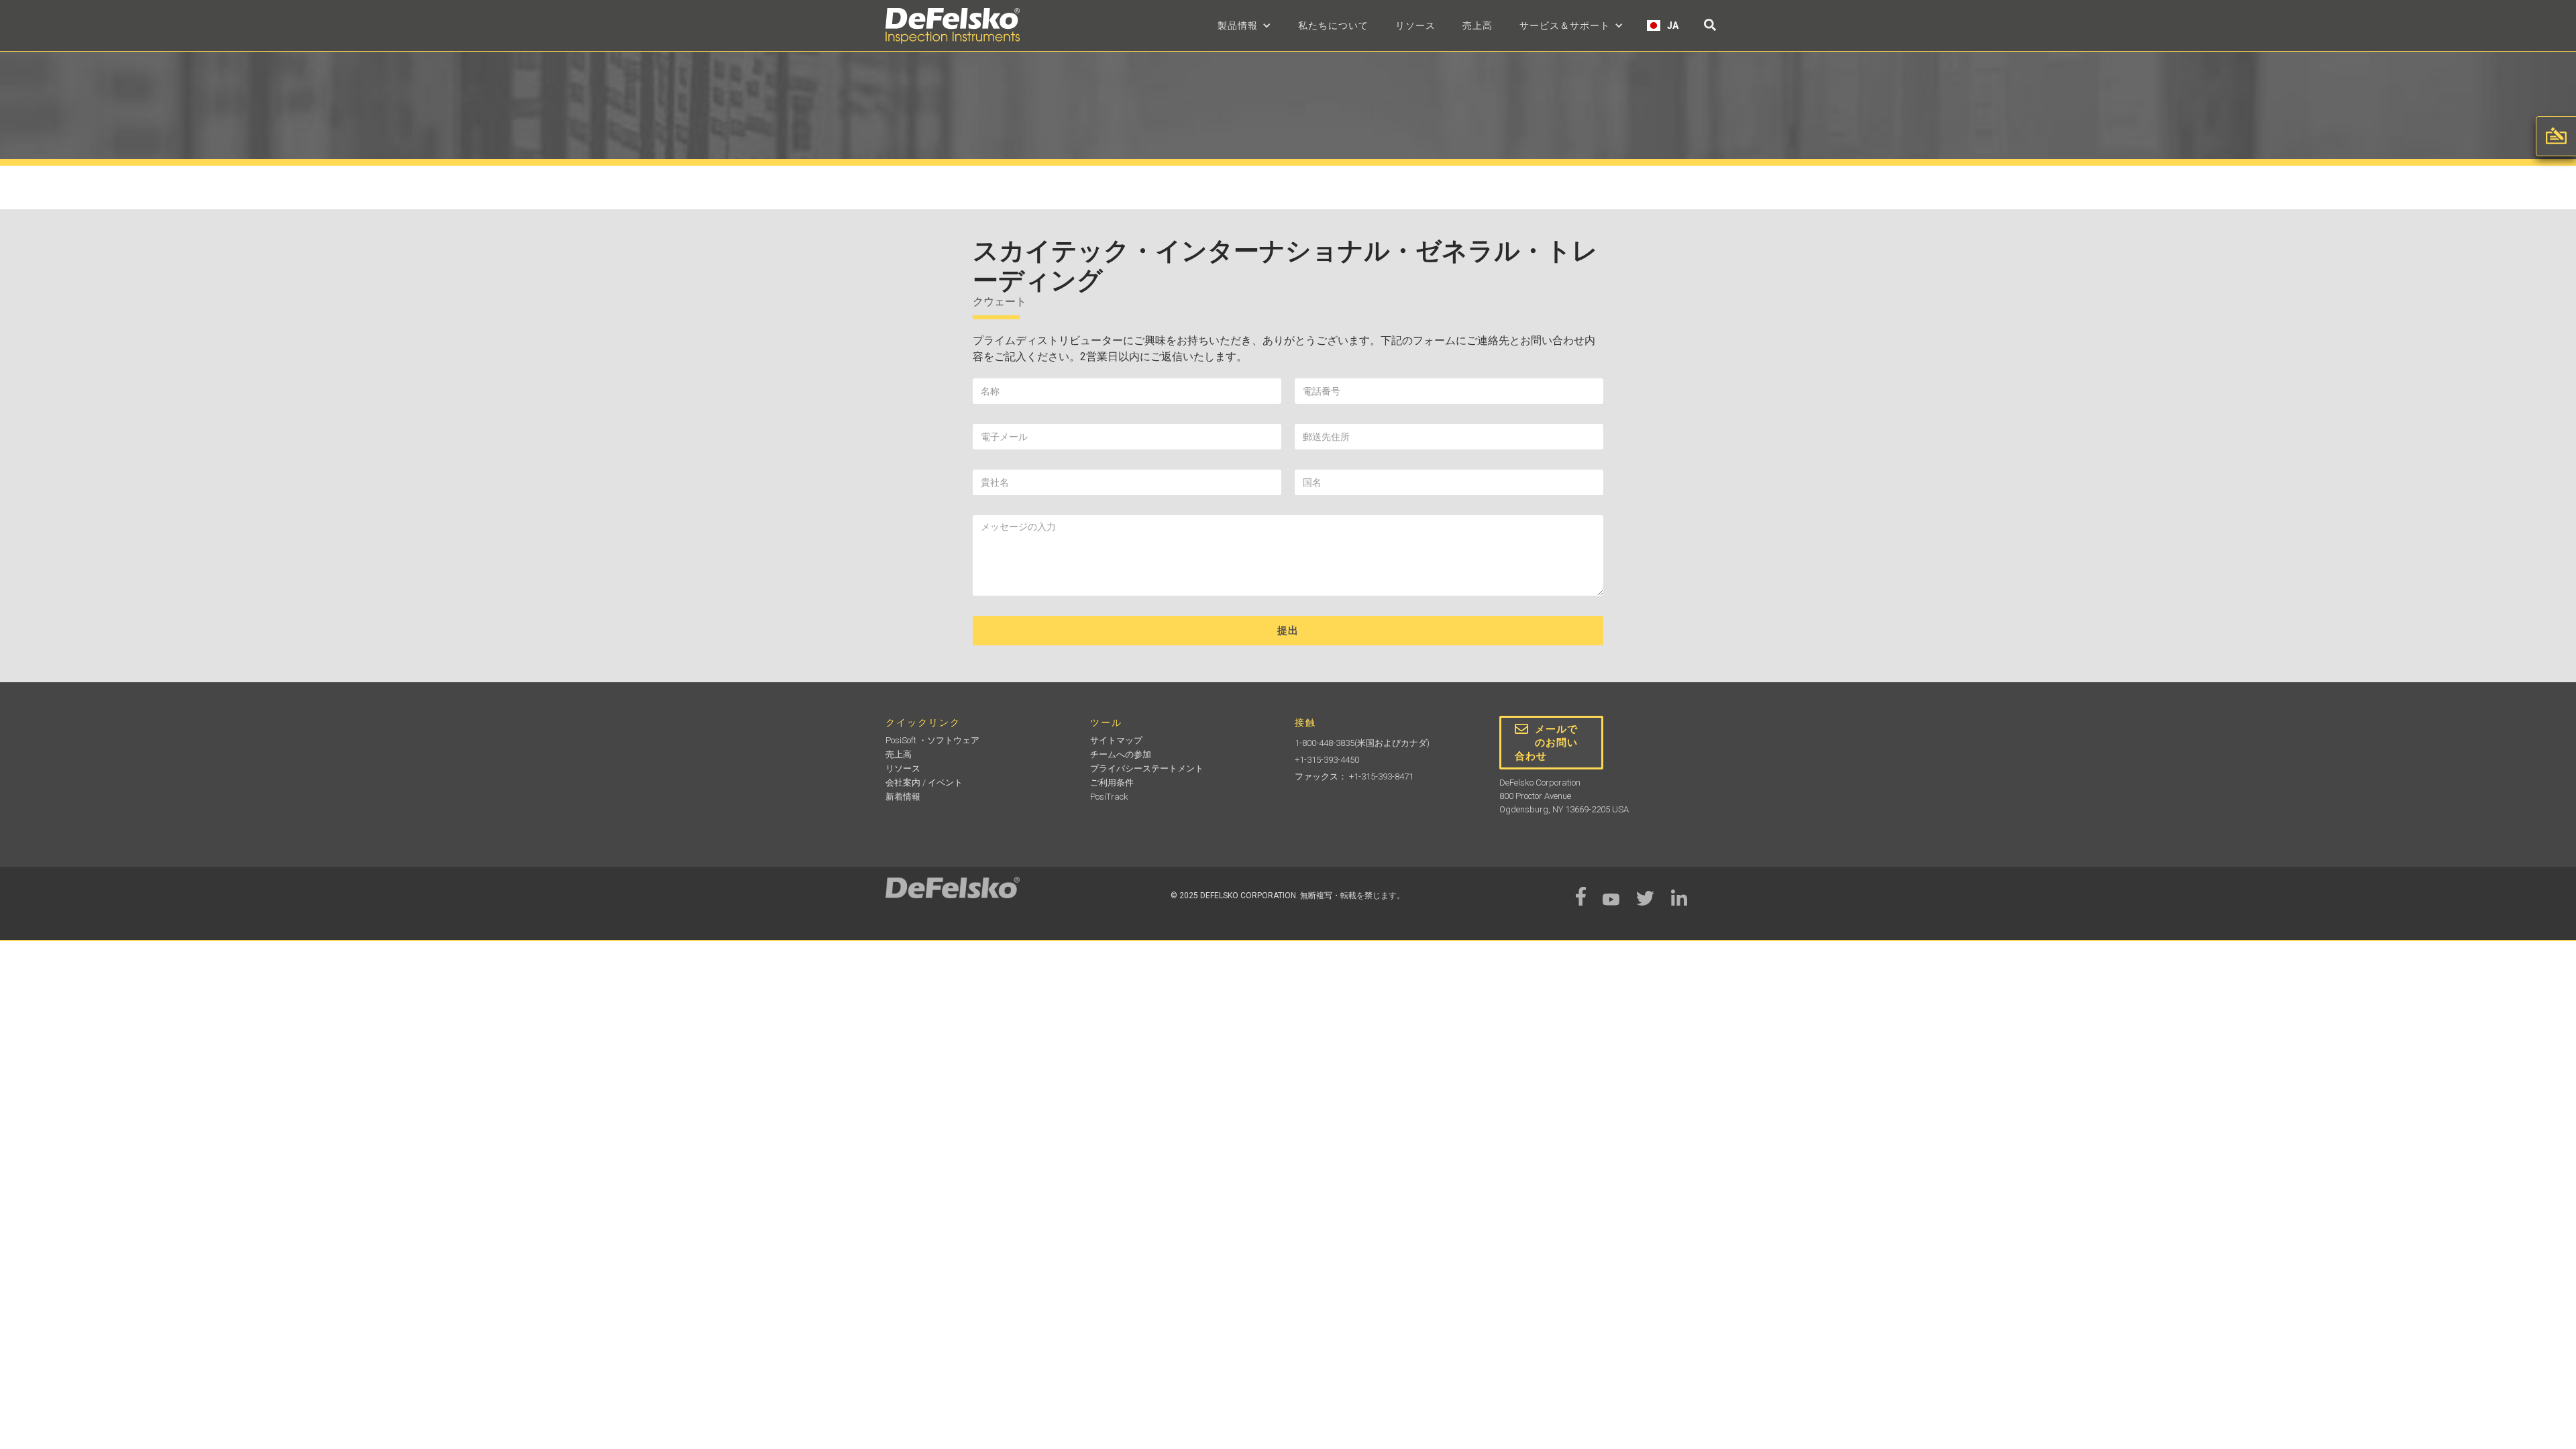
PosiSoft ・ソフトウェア (932, 740)
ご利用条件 (1112, 783)
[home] (953, 26)
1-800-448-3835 (1325, 743)
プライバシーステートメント (1147, 768)
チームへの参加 (1121, 754)
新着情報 (903, 797)
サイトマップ (1116, 740)
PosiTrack (1109, 797)
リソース (1415, 25)
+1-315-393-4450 (1327, 760)
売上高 (1478, 25)
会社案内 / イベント (924, 783)
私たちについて (1333, 25)
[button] (1244, 25)
